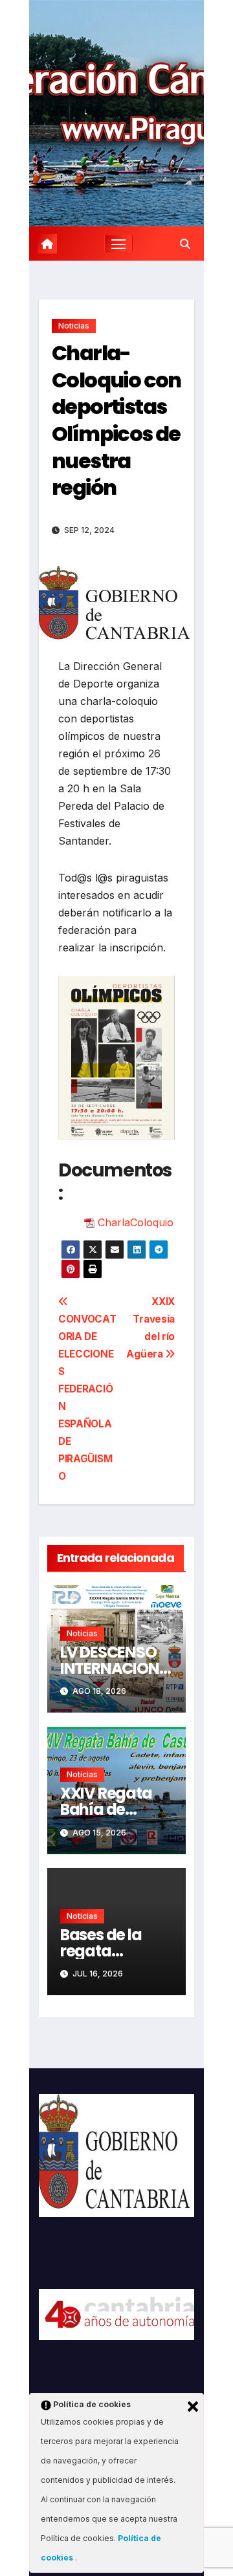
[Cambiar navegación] (118, 244)
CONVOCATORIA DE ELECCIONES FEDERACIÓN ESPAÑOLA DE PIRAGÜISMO (87, 1398)
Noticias (74, 326)
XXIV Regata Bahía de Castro (106, 1809)
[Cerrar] (193, 2407)
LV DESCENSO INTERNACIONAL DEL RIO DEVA (115, 1668)
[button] (185, 244)
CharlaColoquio (136, 1222)
